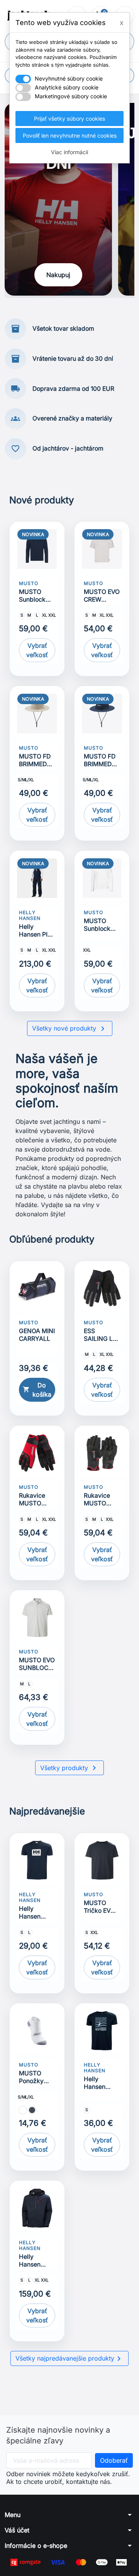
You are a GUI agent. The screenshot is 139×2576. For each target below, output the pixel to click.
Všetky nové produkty (70, 1029)
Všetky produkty (69, 1768)
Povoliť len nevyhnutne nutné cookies (70, 135)
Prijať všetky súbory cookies (69, 119)
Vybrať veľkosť (37, 650)
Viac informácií (69, 152)
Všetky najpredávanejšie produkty (69, 2359)
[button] (69, 2515)
